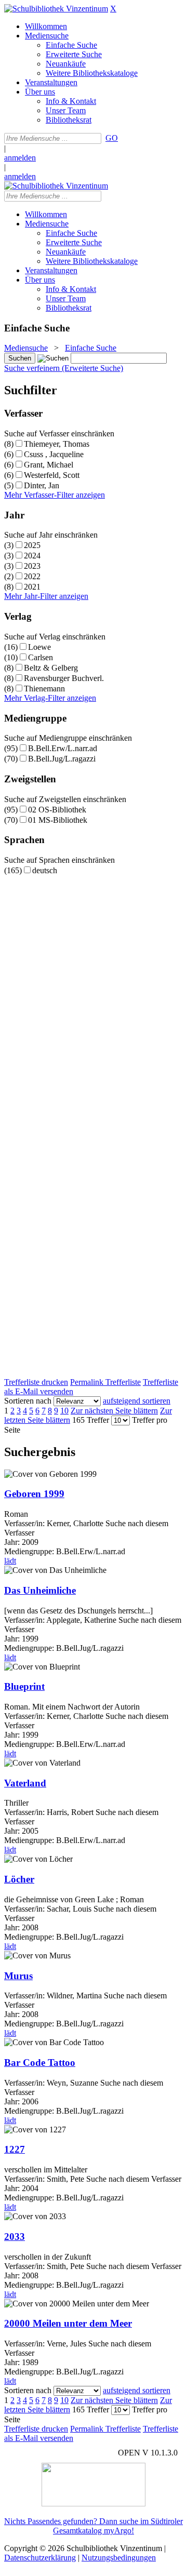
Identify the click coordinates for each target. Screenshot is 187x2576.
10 (64, 1411)
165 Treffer (91, 1420)
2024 (32, 556)
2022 (32, 576)
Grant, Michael (49, 465)
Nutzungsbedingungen (119, 2558)
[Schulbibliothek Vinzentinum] (56, 9)
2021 (32, 587)
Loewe (39, 647)
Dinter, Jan (42, 485)
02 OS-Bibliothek (57, 810)
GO (112, 138)
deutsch (45, 870)
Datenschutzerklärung (40, 2558)
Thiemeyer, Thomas (57, 444)
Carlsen (41, 657)
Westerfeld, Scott (52, 475)
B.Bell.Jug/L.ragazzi (62, 759)
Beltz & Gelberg (51, 668)
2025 (32, 545)
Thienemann (44, 689)
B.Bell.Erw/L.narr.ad (63, 748)
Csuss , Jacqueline (54, 454)
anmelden (20, 158)
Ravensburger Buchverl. (64, 678)
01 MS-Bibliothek (58, 820)
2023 (32, 566)
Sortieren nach (28, 1401)
